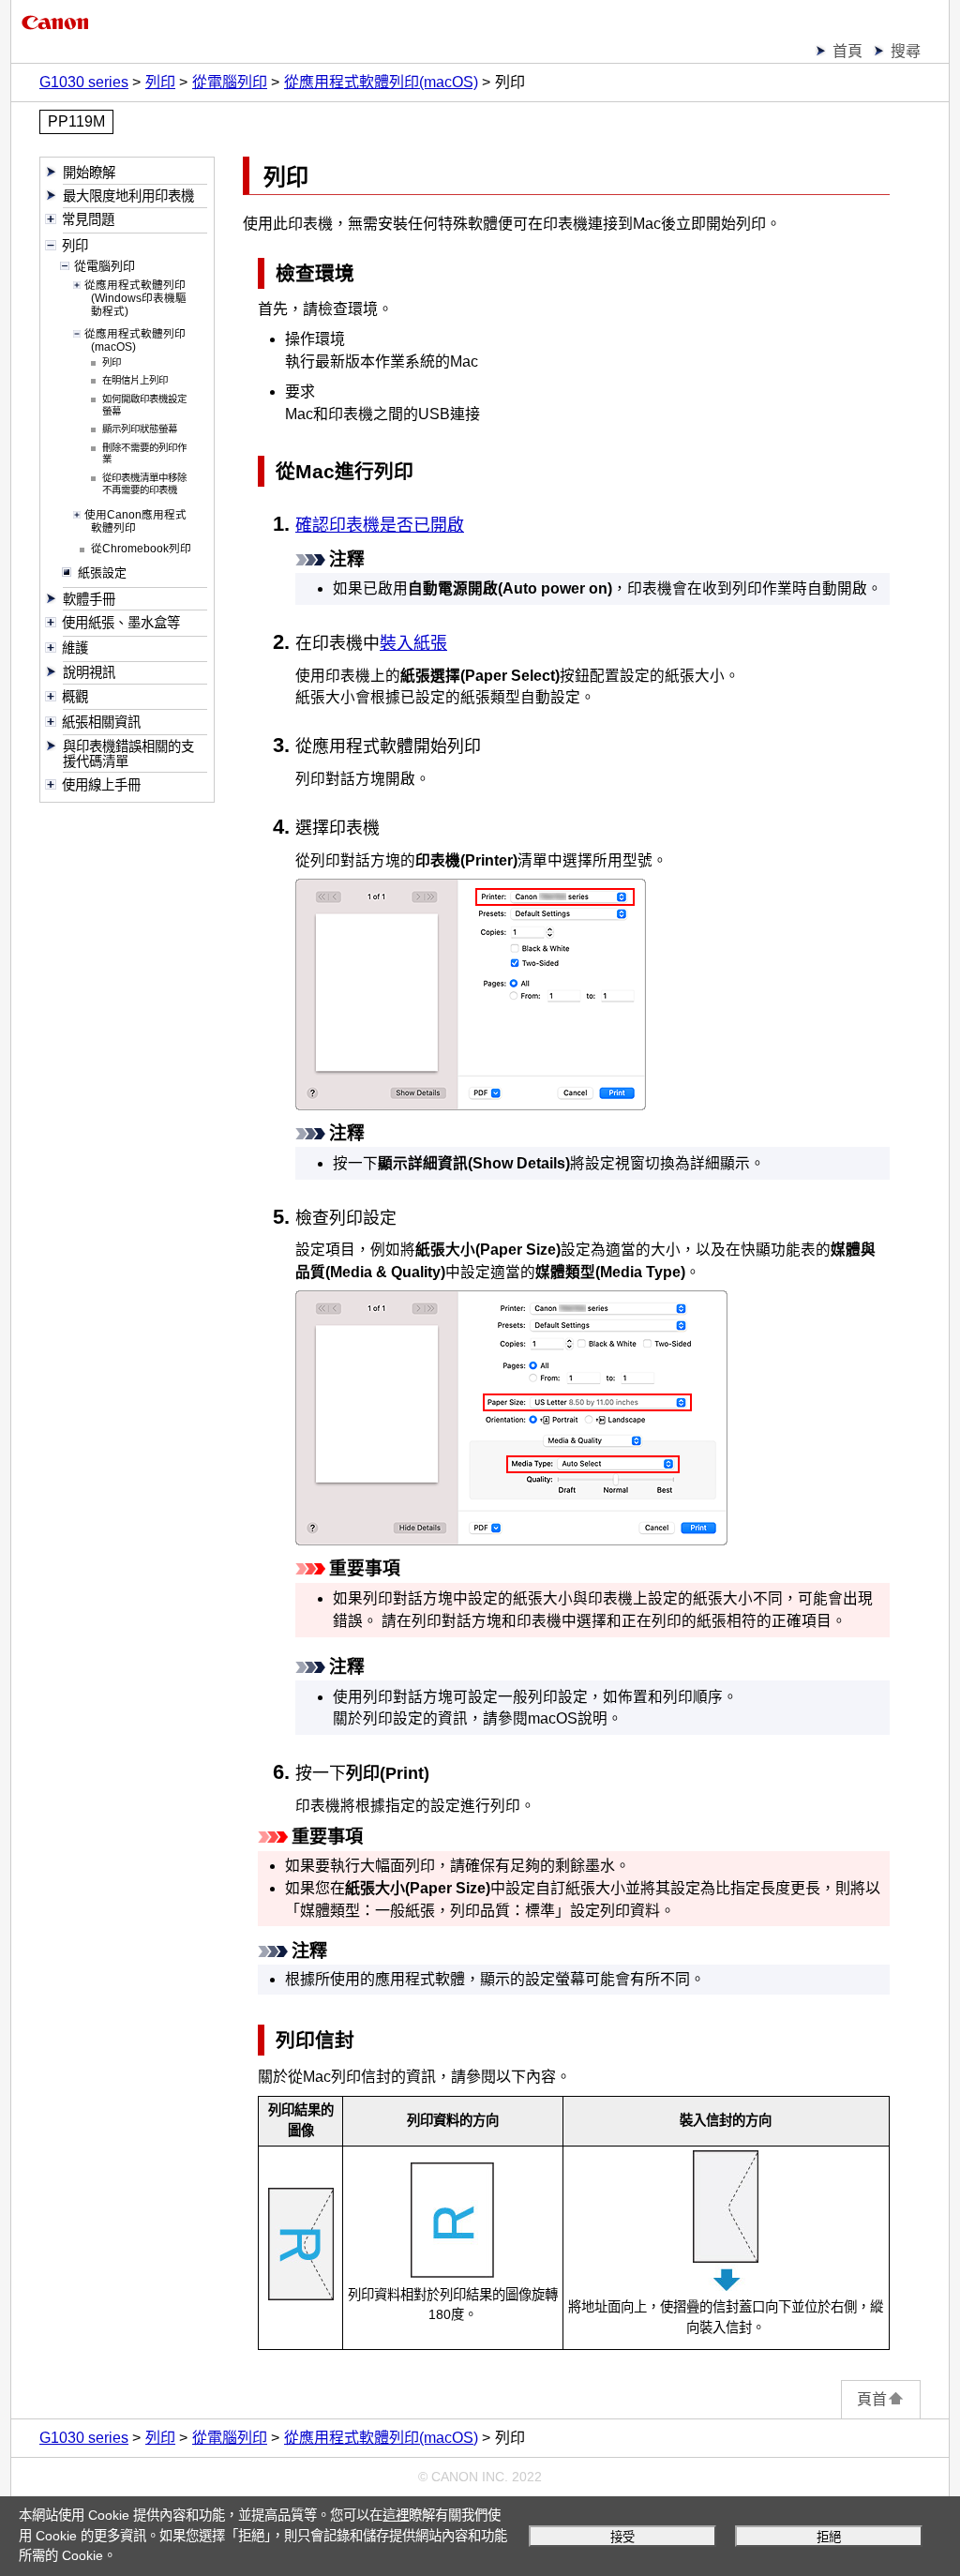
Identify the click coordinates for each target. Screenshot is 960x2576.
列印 (160, 82)
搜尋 (906, 51)
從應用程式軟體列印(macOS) (381, 82)
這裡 (396, 2515)
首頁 (847, 51)
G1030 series (84, 82)
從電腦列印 (230, 82)
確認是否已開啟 (380, 525)
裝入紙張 (413, 643)
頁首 (872, 2399)
